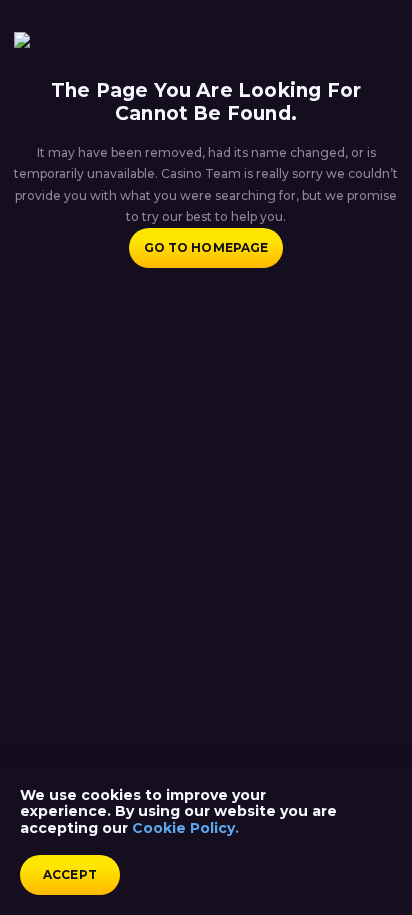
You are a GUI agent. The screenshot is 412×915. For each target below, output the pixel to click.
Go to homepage (206, 247)
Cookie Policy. (185, 828)
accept (70, 874)
